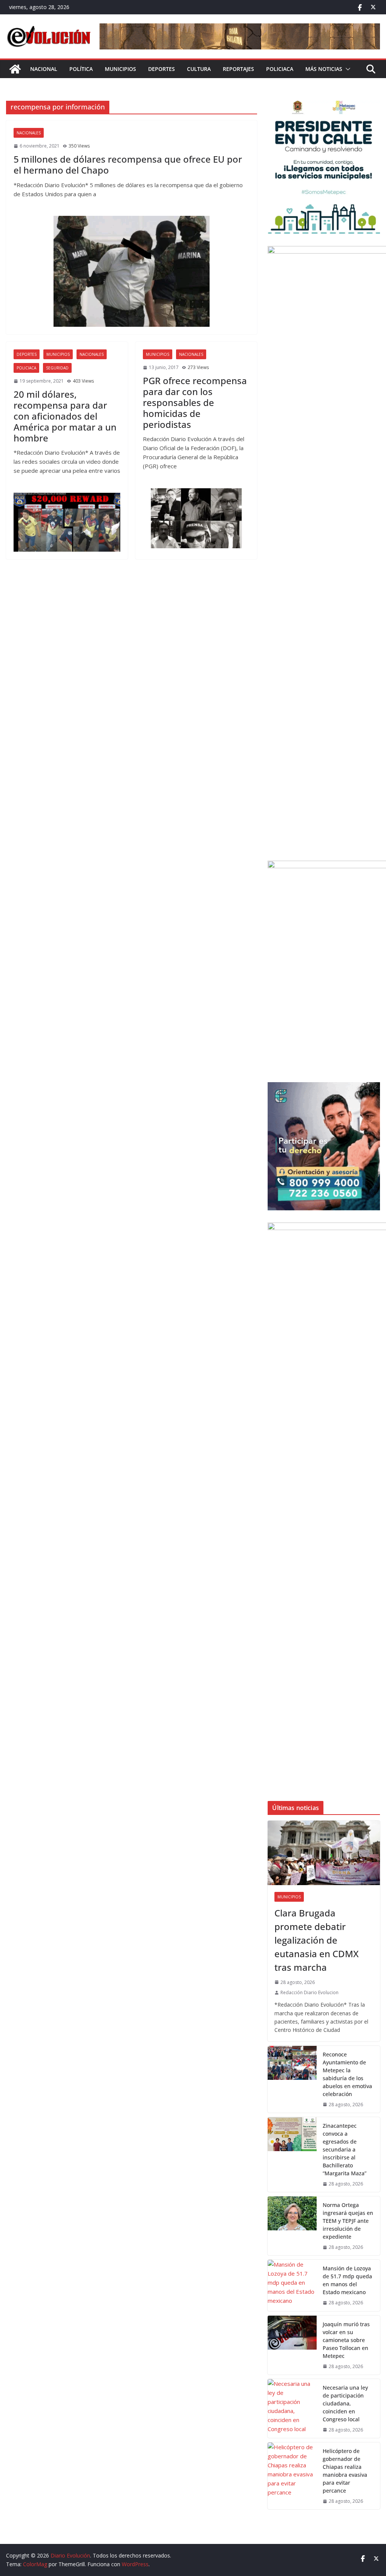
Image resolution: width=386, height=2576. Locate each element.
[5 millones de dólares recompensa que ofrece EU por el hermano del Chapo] (132, 271)
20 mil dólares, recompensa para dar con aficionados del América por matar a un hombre (65, 416)
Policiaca (280, 69)
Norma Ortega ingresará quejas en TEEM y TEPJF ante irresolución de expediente (348, 2221)
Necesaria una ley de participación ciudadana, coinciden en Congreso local (345, 2403)
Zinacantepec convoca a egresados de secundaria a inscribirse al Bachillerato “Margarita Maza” (345, 2149)
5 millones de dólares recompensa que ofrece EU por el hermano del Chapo (128, 165)
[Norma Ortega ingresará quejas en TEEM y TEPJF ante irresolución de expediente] (292, 2226)
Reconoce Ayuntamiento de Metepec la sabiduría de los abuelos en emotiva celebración (347, 2074)
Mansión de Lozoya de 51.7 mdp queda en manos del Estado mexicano (347, 2280)
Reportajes (238, 69)
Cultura (199, 69)
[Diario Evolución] (15, 69)
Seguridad (57, 368)
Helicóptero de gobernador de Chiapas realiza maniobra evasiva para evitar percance (345, 2471)
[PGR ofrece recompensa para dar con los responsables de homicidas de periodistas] (196, 518)
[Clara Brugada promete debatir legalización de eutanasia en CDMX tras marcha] (324, 1853)
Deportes (162, 69)
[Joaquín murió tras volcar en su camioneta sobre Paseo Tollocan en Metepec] (292, 2345)
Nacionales (29, 133)
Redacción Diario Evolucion (309, 1992)
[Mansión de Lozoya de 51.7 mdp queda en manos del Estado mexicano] (292, 2285)
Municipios (120, 69)
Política (81, 69)
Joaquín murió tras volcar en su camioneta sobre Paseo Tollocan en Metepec (346, 2340)
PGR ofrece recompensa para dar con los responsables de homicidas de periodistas (195, 402)
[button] (346, 69)
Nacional (44, 69)
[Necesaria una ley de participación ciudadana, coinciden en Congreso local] (292, 2408)
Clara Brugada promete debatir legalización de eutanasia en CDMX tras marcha (316, 1940)
